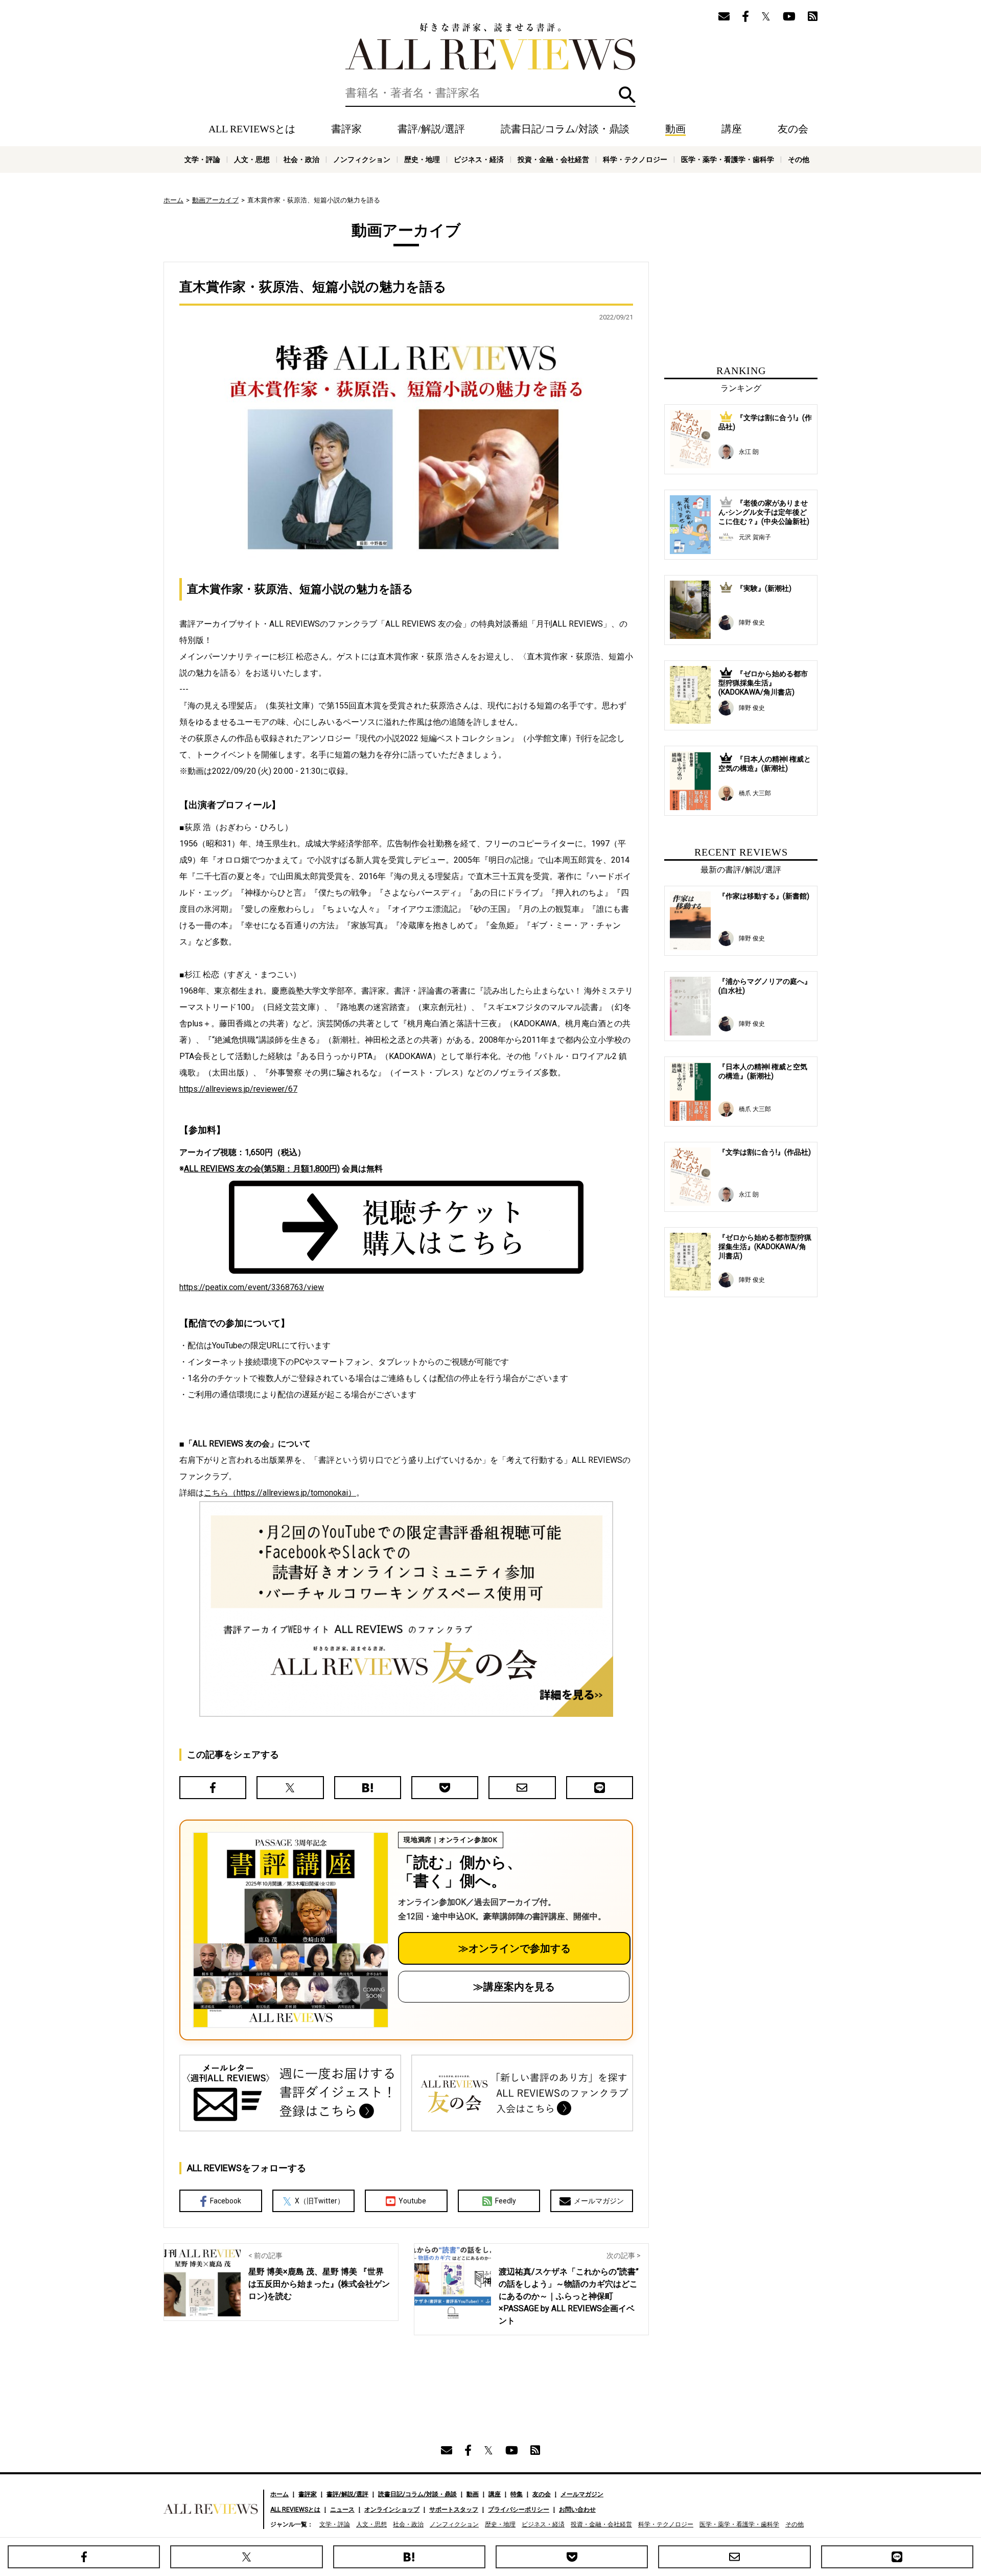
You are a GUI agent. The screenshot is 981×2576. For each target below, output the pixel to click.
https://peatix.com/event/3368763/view (252, 1287)
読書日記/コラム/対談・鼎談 (565, 129)
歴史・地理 (422, 159)
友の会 (793, 129)
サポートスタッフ (454, 2510)
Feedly (506, 2201)
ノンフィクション (362, 159)
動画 (675, 129)
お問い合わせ (577, 2510)
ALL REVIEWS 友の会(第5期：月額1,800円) (262, 1169)
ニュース (342, 2510)
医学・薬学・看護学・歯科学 (728, 159)
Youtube (412, 2201)
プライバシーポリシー (519, 2510)
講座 (732, 129)
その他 (799, 159)
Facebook (226, 2201)
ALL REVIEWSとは (252, 129)
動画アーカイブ (215, 200)
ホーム (173, 200)
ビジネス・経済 (479, 159)
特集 (517, 2494)
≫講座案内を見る (514, 1987)
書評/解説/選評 (431, 129)
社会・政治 (301, 159)
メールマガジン (599, 2201)
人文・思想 (252, 159)
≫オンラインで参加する (515, 1948)
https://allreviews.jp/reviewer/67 (238, 1089)
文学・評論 (202, 159)
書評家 (346, 129)
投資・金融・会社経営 (553, 159)
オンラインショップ (392, 2510)
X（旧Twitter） (320, 2201)
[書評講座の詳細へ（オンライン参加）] (290, 1930)
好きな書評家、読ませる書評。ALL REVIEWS (491, 47)
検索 (627, 95)
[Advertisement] (741, 284)
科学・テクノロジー (635, 159)
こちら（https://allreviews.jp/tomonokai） (280, 1493)
